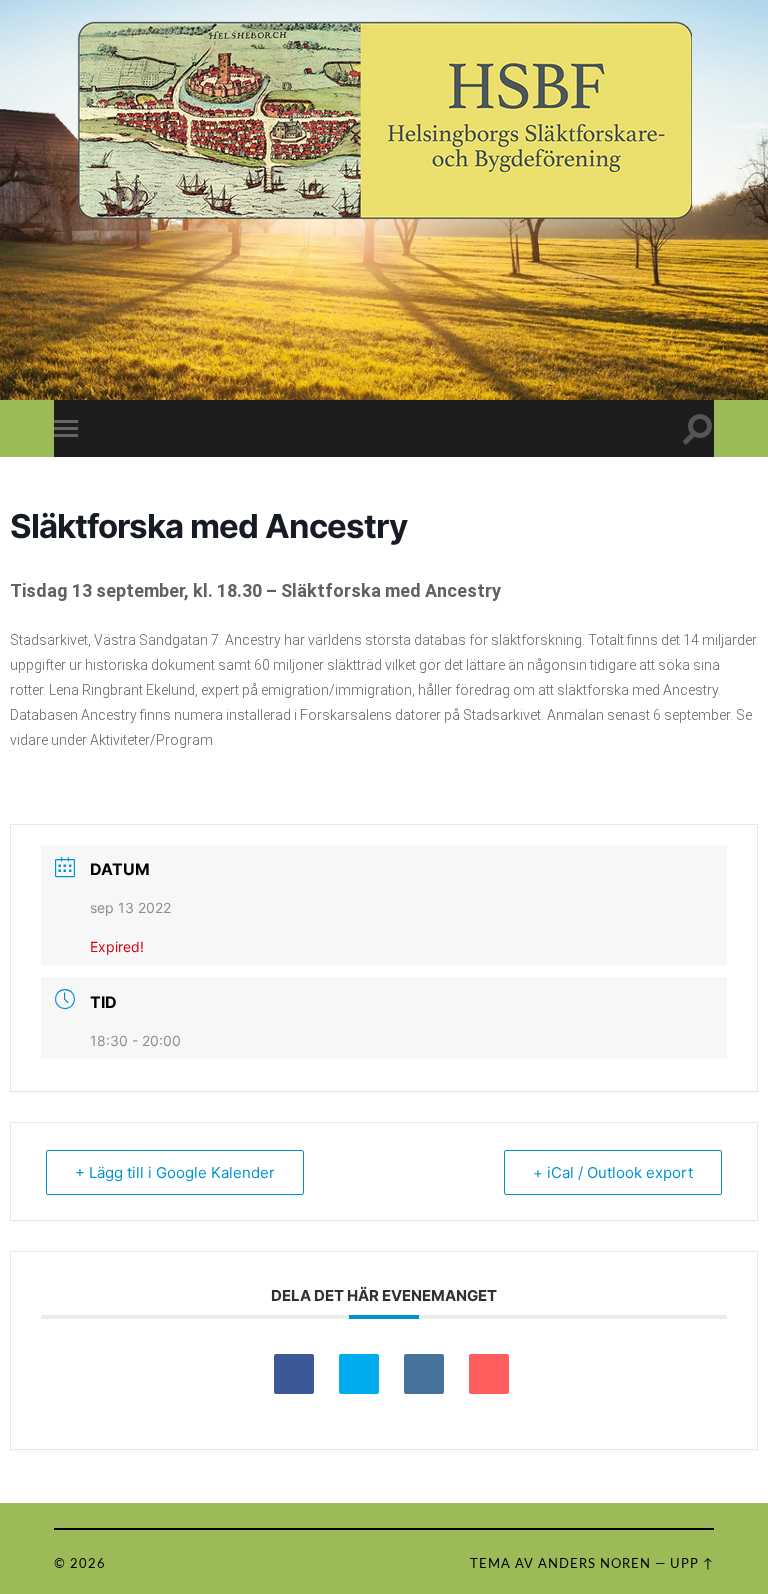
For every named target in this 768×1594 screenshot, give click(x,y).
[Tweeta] (359, 1374)
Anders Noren (594, 1564)
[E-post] (489, 1374)
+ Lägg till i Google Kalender (175, 1172)
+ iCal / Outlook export (613, 1172)
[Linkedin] (424, 1374)
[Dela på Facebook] (294, 1374)
